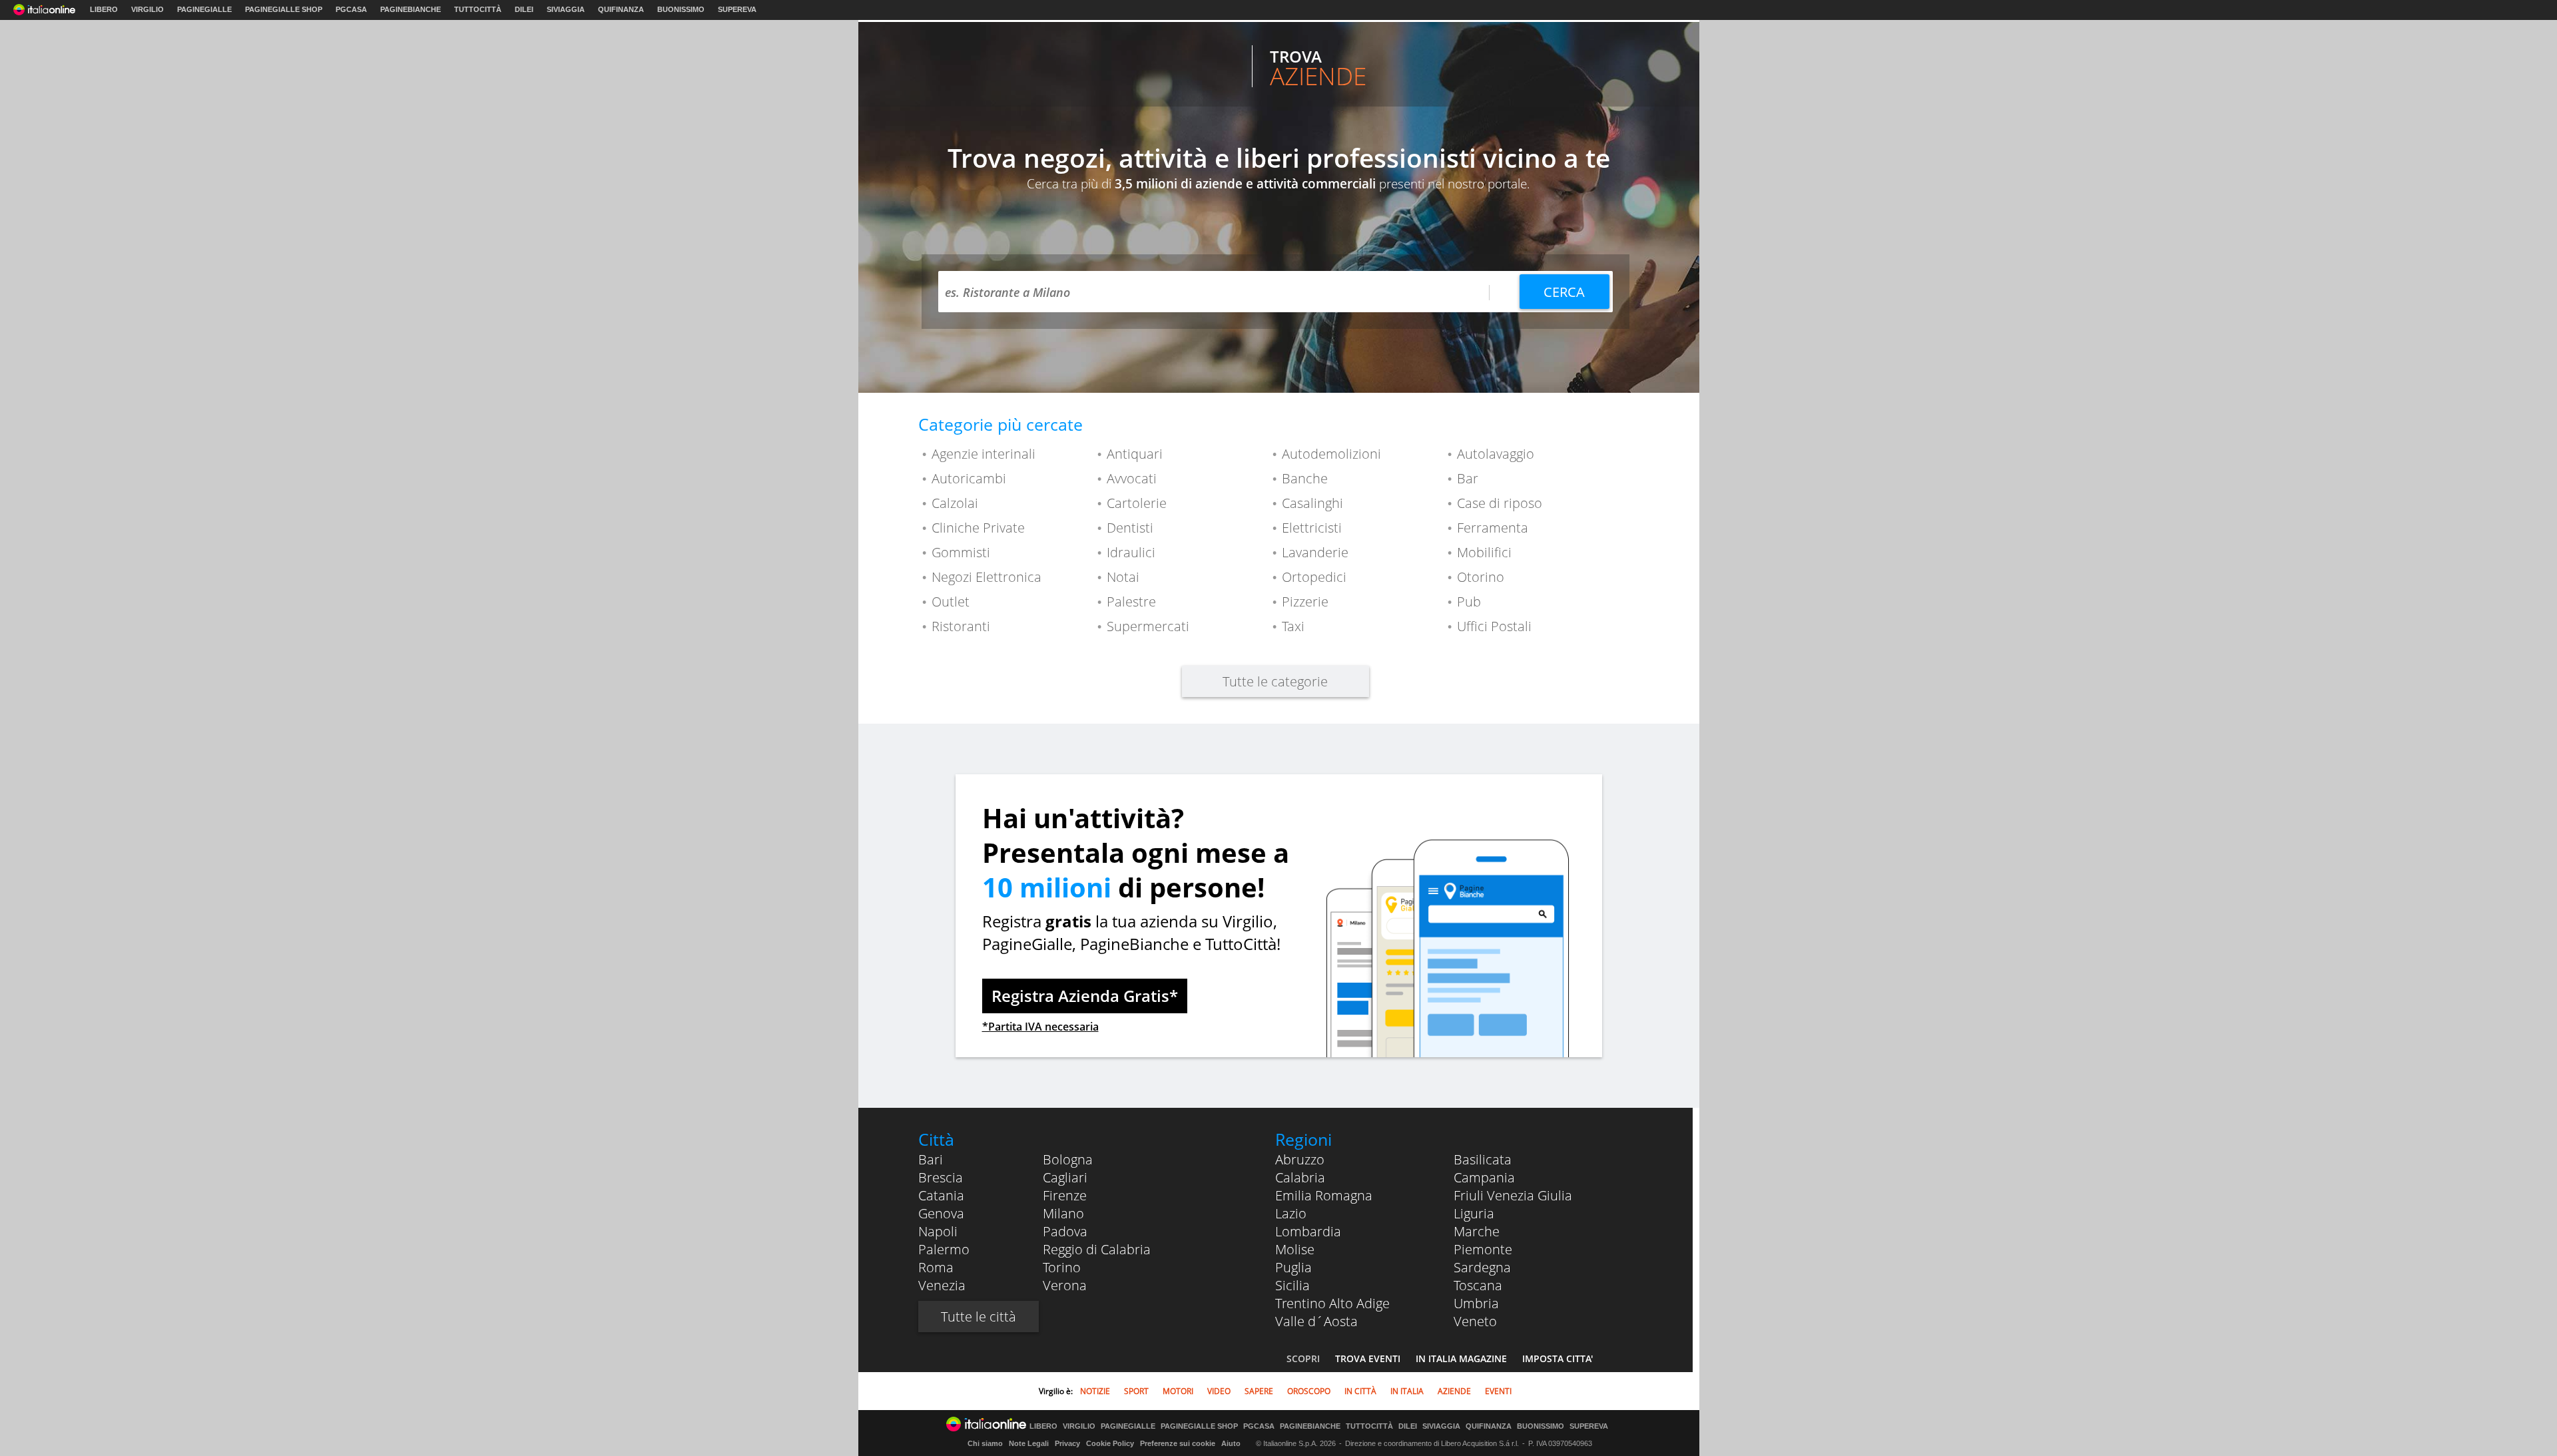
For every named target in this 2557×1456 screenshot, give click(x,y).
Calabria (1300, 1177)
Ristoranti (961, 626)
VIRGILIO (147, 9)
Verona (1065, 1285)
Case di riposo (1500, 503)
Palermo (944, 1249)
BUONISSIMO (681, 9)
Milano (1063, 1213)
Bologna (1068, 1159)
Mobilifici (1484, 552)
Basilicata (1483, 1159)
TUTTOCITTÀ (478, 9)
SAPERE (1259, 1391)
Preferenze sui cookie (1178, 1443)
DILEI (524, 9)
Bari (931, 1159)
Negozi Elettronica (987, 577)
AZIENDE (1454, 1391)
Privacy (1067, 1443)
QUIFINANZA (621, 9)
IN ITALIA (1407, 1391)
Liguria (1474, 1213)
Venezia (942, 1285)
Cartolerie (1137, 503)
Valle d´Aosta (1316, 1321)
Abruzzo (1300, 1159)
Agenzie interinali (984, 454)
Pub (1469, 602)
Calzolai (955, 503)
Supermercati (1148, 626)
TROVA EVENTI (1368, 1358)
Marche (1477, 1231)
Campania (1484, 1177)
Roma (936, 1267)
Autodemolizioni (1331, 454)
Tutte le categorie (1275, 681)
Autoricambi (969, 478)
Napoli (938, 1231)
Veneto (1475, 1321)
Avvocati (1132, 478)
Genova (941, 1213)
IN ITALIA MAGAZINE (1461, 1358)
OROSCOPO (1309, 1391)
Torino (1062, 1267)
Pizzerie (1305, 602)
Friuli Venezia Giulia (1513, 1195)
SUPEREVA (737, 9)
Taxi (1293, 626)
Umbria (1476, 1303)
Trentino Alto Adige (1332, 1303)
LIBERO (104, 9)
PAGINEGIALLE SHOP (284, 9)
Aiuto (1231, 1443)
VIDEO (1219, 1391)
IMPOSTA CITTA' (1558, 1358)
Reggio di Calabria (1097, 1249)
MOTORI (1178, 1391)
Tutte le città (979, 1317)
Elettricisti (1312, 528)
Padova (1065, 1231)
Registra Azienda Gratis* (1085, 996)
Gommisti (961, 552)
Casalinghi (1312, 503)
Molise (1295, 1249)
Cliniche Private (978, 528)
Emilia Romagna (1324, 1195)
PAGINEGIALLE (204, 9)
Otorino (1481, 577)
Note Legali (1029, 1443)
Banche (1305, 478)
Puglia (1293, 1267)
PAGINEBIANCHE (411, 9)
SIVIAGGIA (566, 9)
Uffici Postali (1494, 626)
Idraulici (1131, 552)
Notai (1123, 577)
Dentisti (1130, 528)
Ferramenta (1493, 528)
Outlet (951, 602)
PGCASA (351, 9)
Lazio (1291, 1213)
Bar (1468, 478)
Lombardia (1308, 1231)
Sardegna (1482, 1267)
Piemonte (1483, 1249)
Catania (941, 1195)
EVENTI (1498, 1391)
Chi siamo (985, 1443)
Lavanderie (1315, 552)
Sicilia (1292, 1285)
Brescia (941, 1177)
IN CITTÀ (1360, 1391)
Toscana (1478, 1285)
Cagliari (1065, 1177)
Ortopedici (1314, 577)
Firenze (1065, 1195)
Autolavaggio (1496, 454)
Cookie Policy (1110, 1443)
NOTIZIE (1095, 1391)
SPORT (1136, 1391)
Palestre (1131, 602)
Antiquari (1135, 454)
